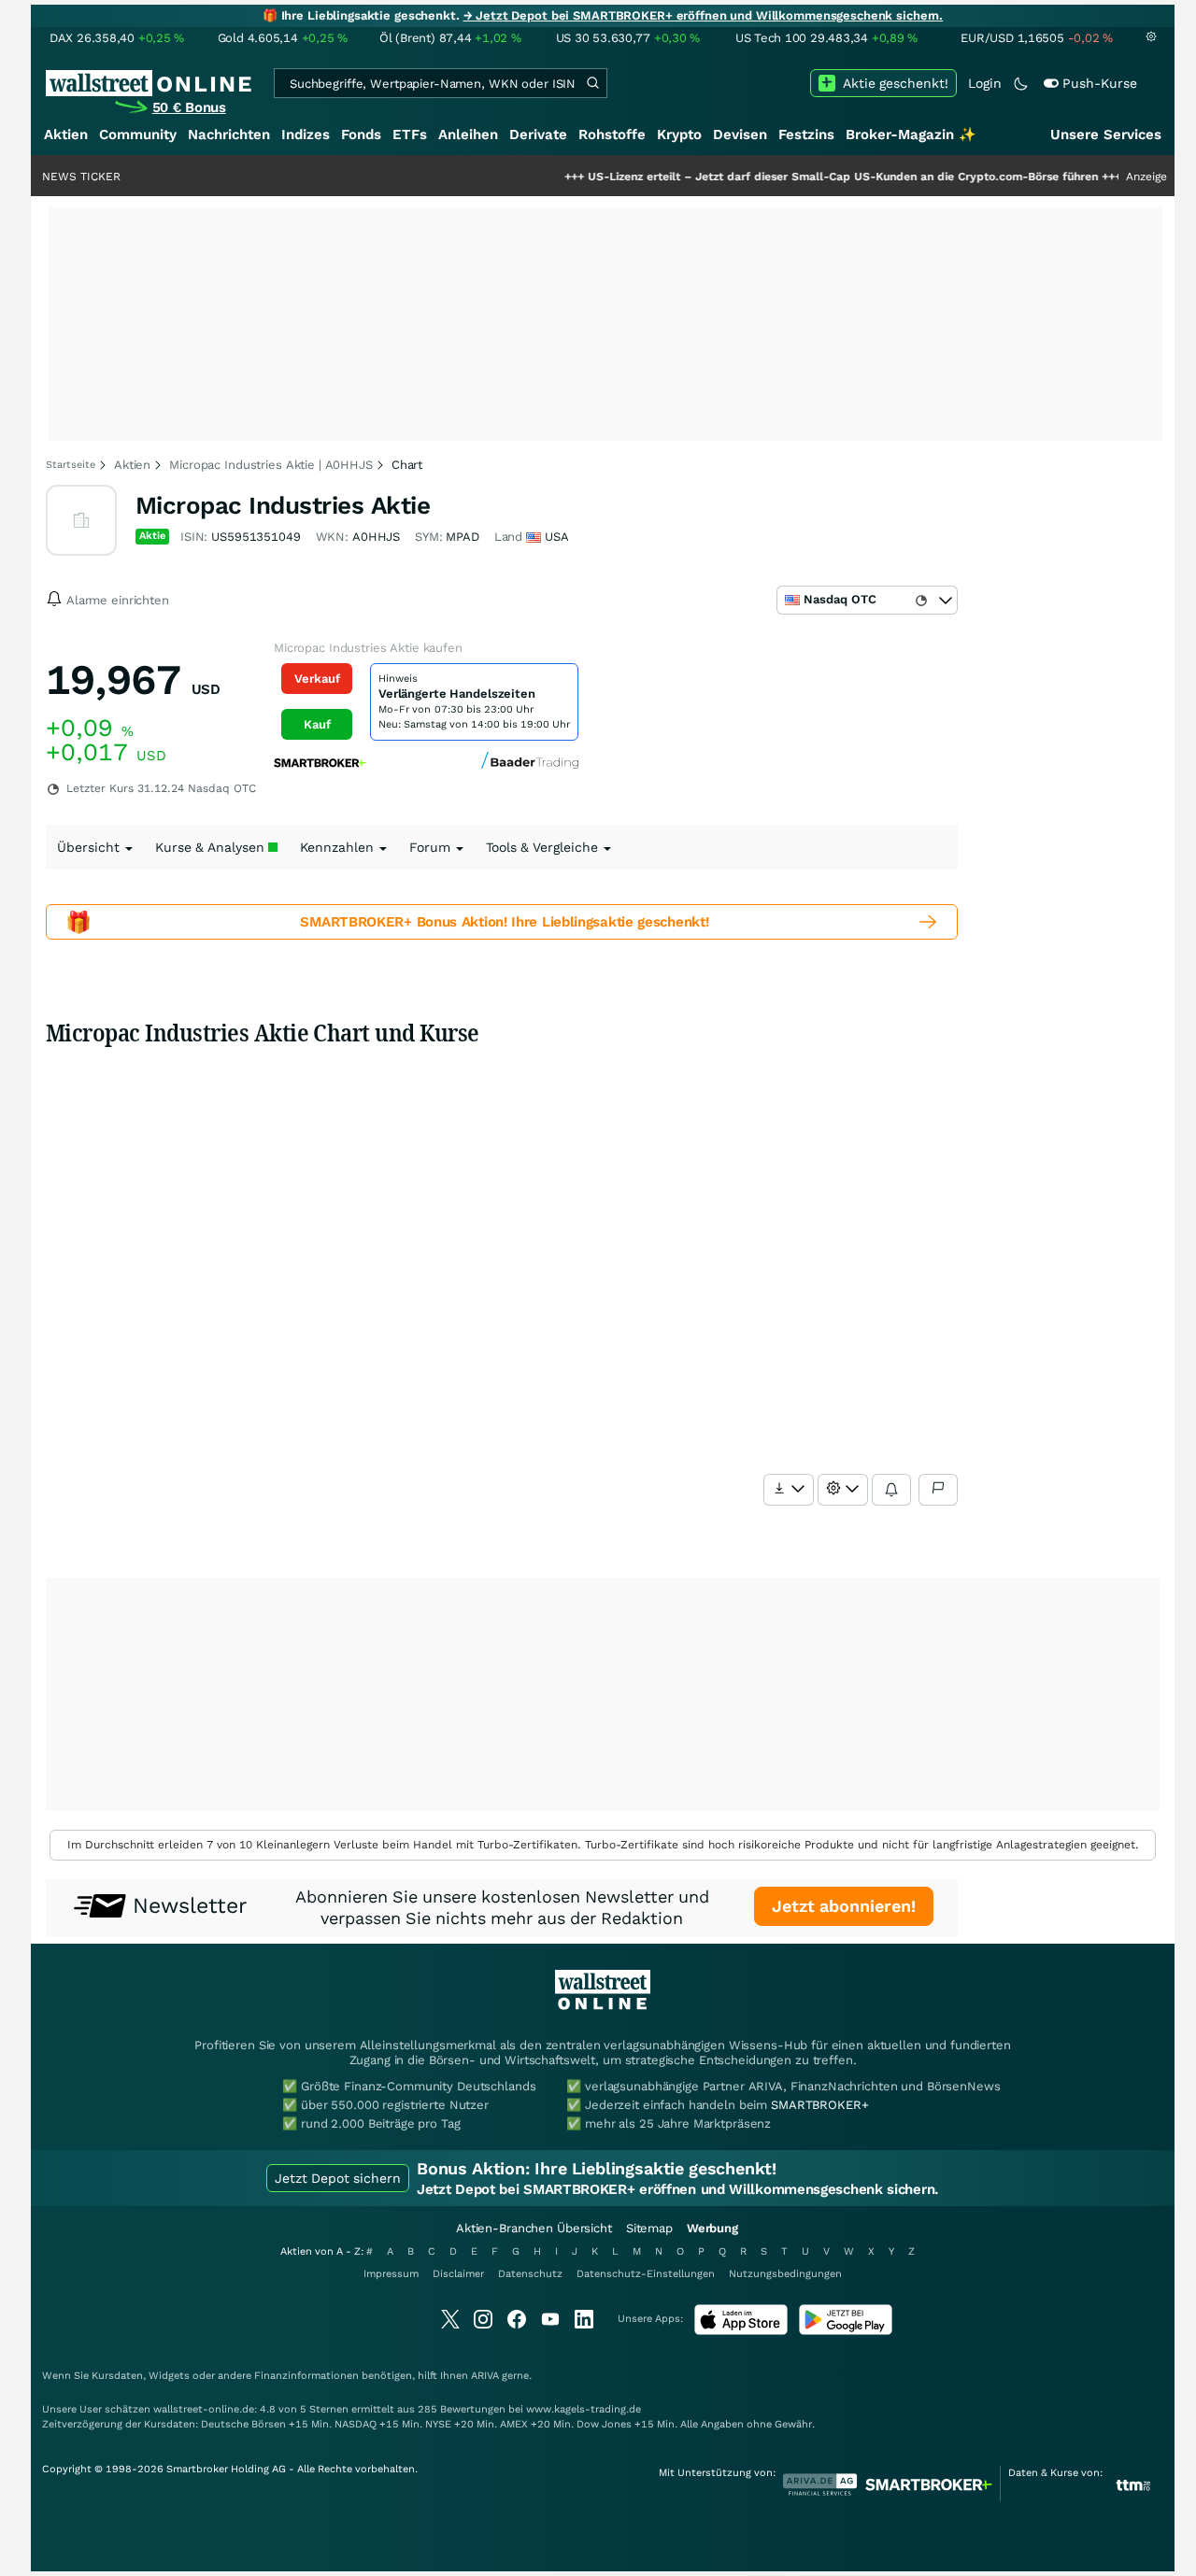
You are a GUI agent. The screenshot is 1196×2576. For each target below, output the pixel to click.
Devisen (740, 134)
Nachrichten (229, 134)
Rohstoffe (612, 134)
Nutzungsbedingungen (785, 2274)
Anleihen (468, 134)
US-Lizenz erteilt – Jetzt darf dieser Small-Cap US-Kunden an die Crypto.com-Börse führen (790, 177)
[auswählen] (789, 1490)
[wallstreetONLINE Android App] (846, 2331)
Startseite (71, 465)
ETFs (410, 134)
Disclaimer (458, 2274)
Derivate (538, 134)
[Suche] (592, 83)
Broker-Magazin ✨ (911, 134)
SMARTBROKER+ (819, 2105)
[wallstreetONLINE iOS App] (741, 2331)
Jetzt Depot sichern (338, 2178)
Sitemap (649, 2228)
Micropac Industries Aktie (283, 505)
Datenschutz (530, 2274)
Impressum (391, 2274)
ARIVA (485, 2376)
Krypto (679, 134)
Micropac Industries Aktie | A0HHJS (271, 465)
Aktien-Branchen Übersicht (534, 2228)
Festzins (806, 134)
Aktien (66, 134)
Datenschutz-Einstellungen (646, 2274)
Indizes (306, 134)
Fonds (361, 134)
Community (138, 134)
